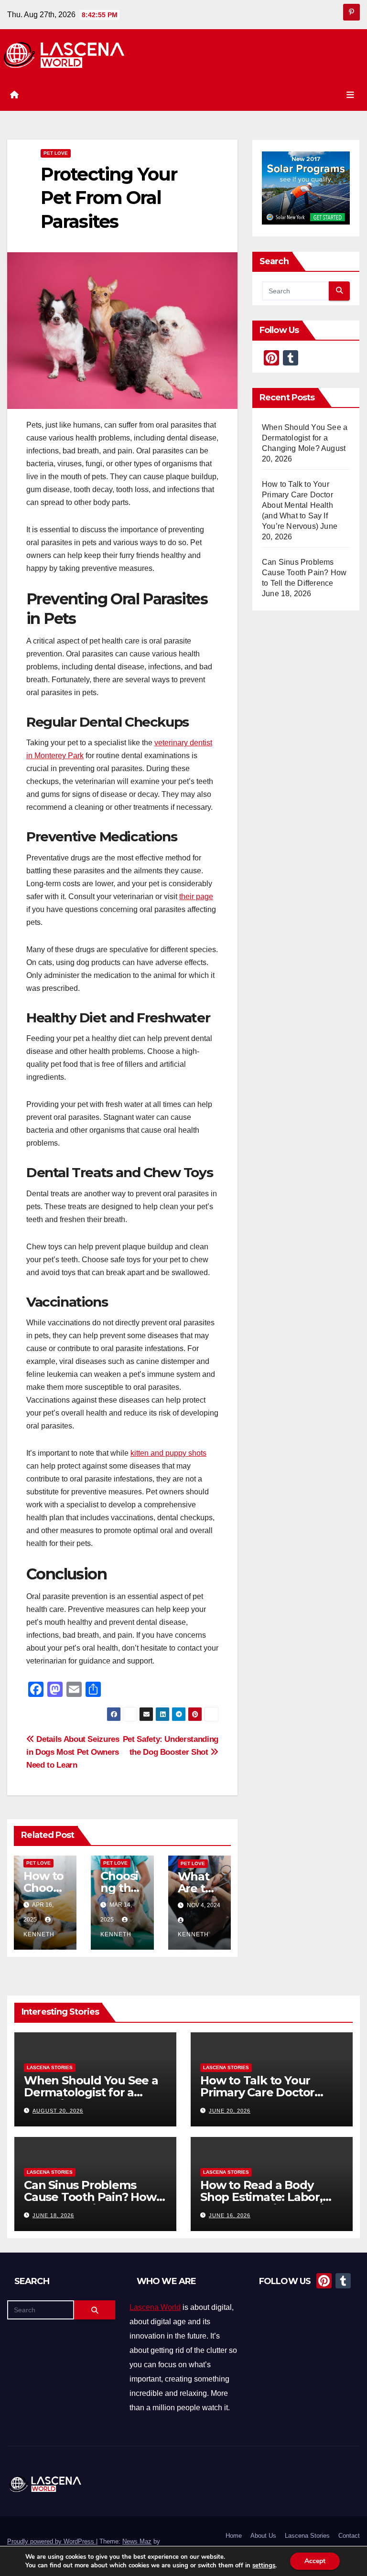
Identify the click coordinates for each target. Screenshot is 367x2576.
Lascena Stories (50, 2067)
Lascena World (155, 2307)
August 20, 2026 (58, 2111)
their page (196, 896)
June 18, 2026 (53, 2215)
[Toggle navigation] (350, 95)
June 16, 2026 (230, 2215)
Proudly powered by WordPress (52, 2541)
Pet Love (56, 153)
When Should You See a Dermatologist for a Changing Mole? (305, 438)
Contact (349, 2536)
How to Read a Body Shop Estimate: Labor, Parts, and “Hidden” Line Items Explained (269, 2203)
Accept (315, 2561)
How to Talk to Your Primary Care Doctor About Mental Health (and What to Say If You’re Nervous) (297, 505)
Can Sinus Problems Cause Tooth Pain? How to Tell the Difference (304, 573)
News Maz (137, 2541)
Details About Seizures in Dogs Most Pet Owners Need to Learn (73, 1752)
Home (234, 2536)
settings (264, 2565)
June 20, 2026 (230, 2111)
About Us (263, 2536)
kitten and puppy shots (168, 1453)
